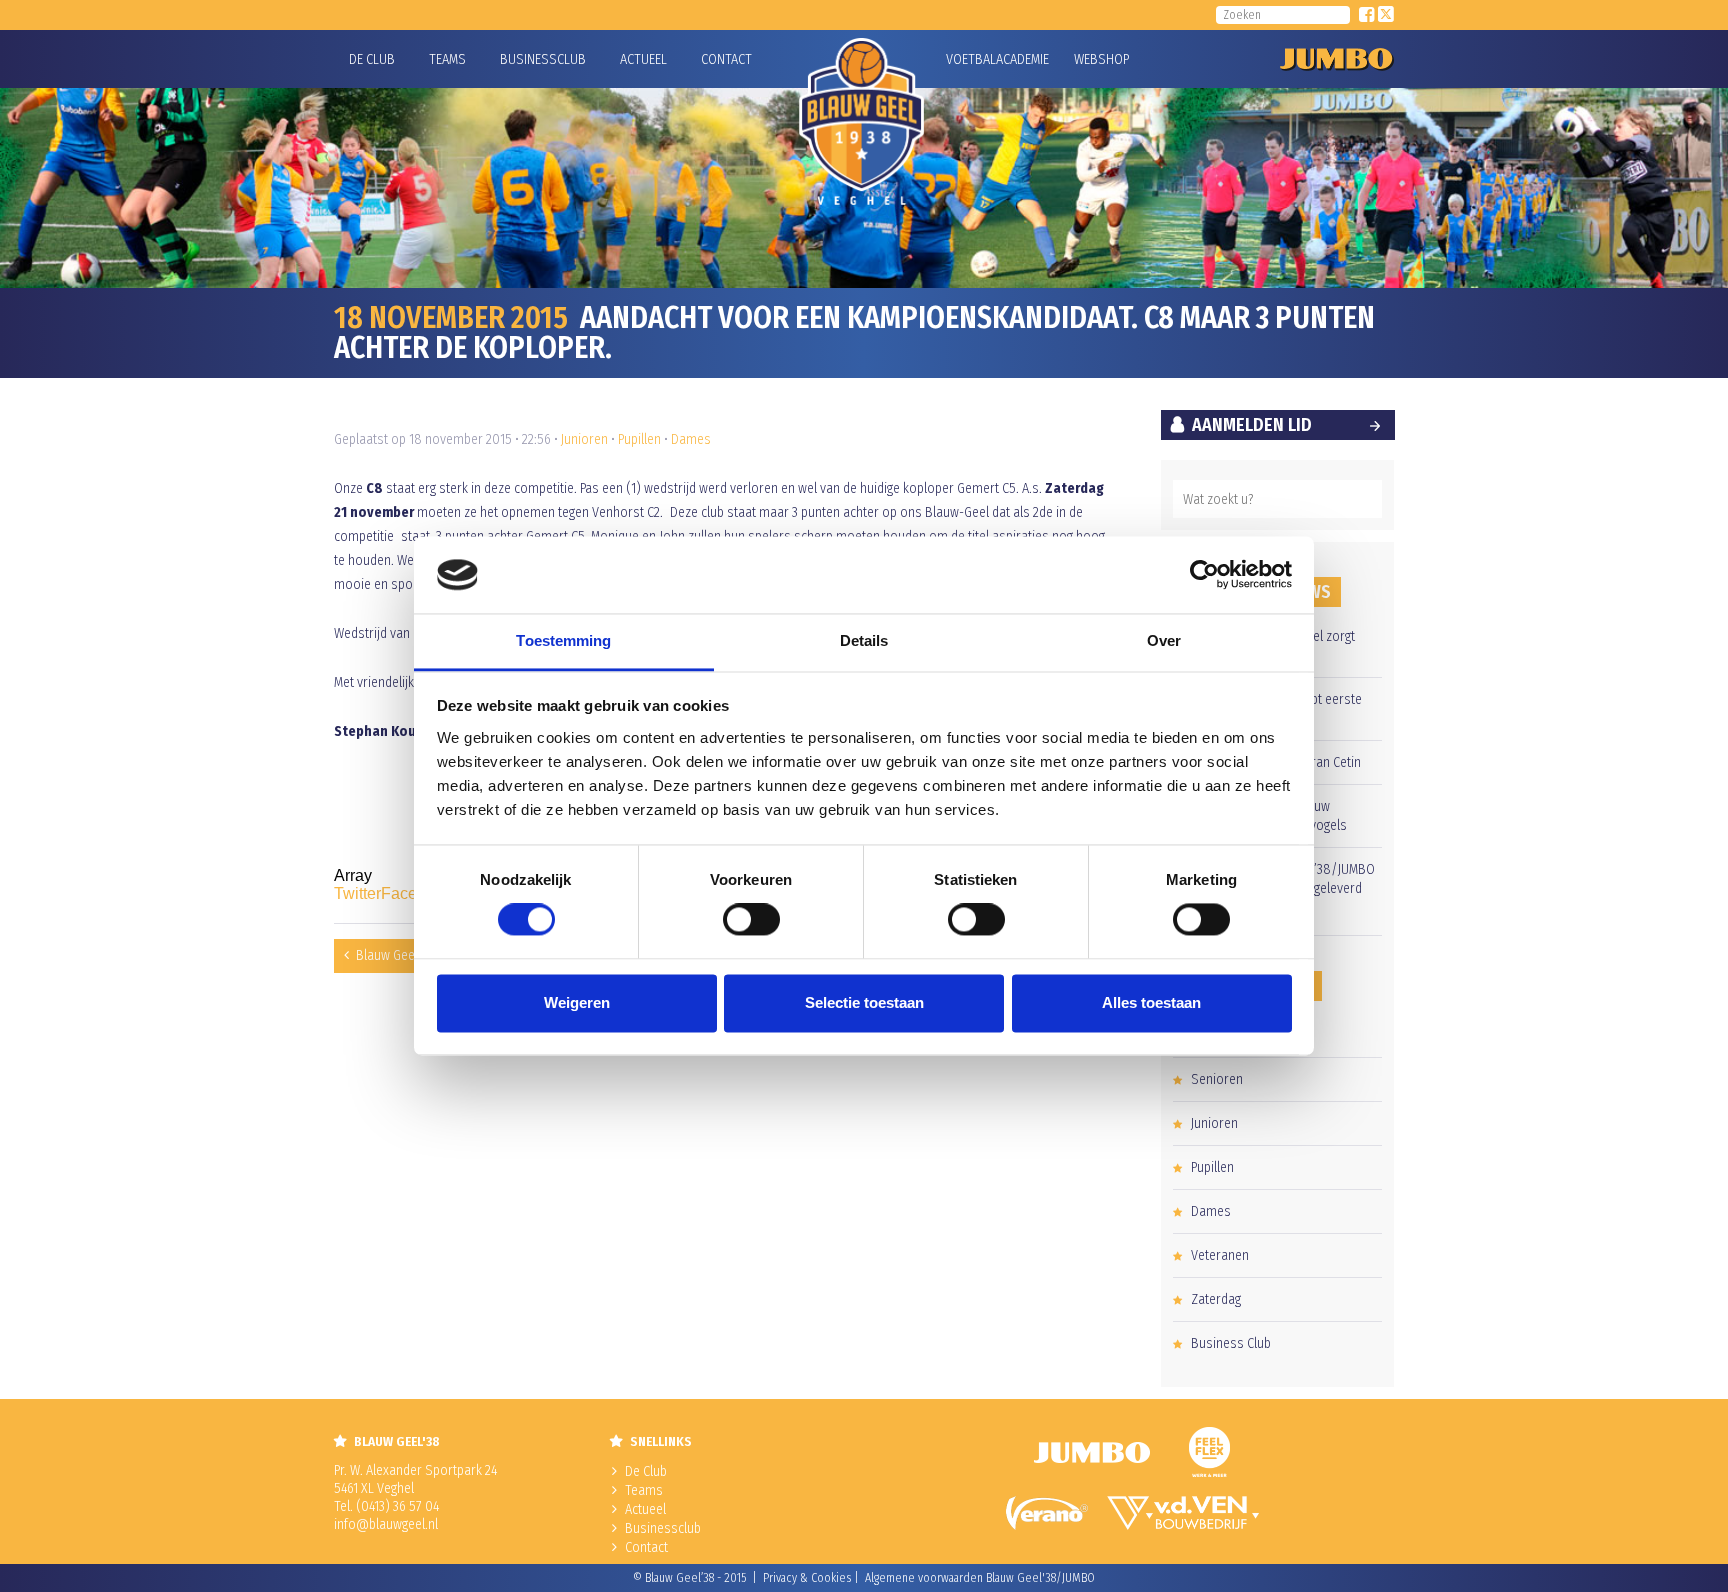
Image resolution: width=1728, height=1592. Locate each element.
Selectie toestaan (864, 1002)
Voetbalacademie (971, 59)
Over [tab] (1164, 640)
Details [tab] (864, 640)
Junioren (584, 439)
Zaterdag (1216, 1299)
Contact (726, 59)
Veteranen (1220, 1255)
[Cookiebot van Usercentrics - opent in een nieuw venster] (1204, 575)
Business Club (1231, 1343)
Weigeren (577, 1002)
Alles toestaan (1151, 1002)
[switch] (751, 920)
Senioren (1217, 1079)
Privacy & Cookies (807, 1578)
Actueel (643, 59)
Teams (447, 59)
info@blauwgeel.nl (386, 1524)
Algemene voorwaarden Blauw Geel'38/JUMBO (980, 1578)
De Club (372, 59)
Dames (691, 439)
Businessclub (543, 59)
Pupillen (639, 439)
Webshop (1099, 59)
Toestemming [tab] (563, 640)
